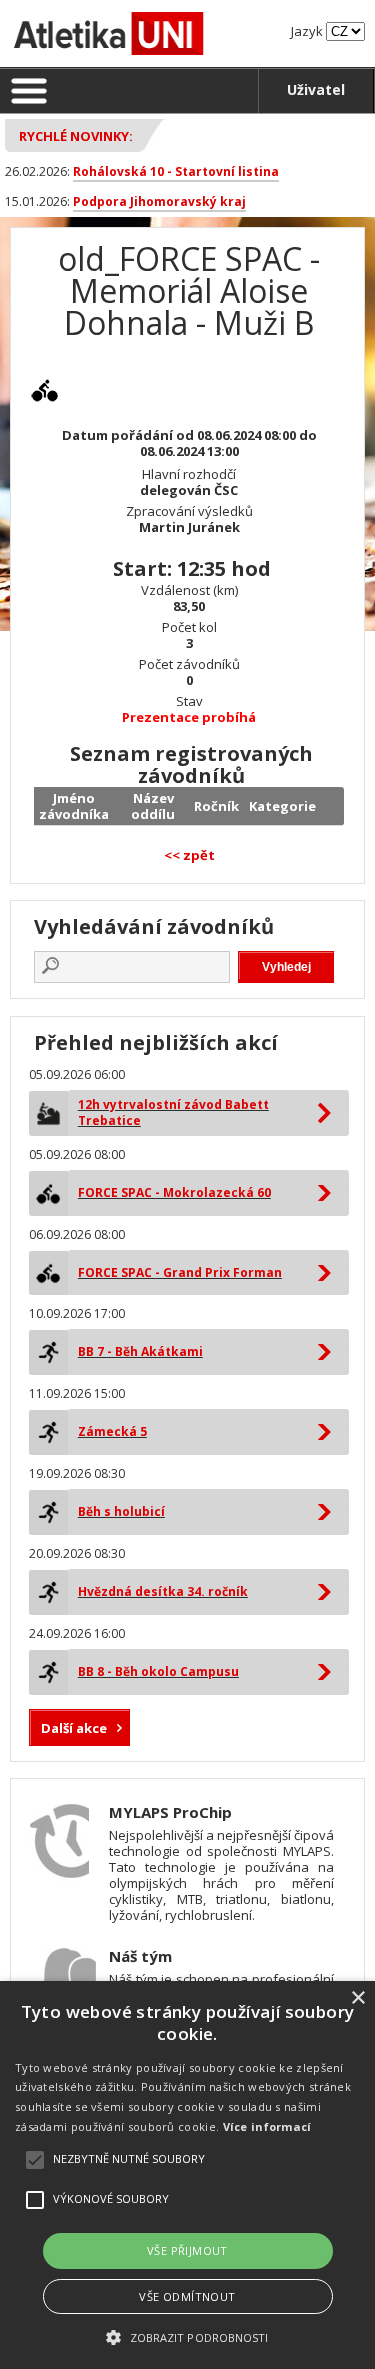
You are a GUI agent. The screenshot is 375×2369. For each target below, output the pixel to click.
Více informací (267, 2126)
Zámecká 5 (112, 1431)
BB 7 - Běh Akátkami (140, 1351)
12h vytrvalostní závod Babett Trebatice (173, 1112)
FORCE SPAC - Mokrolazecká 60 (174, 1192)
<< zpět (189, 855)
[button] (187, 2336)
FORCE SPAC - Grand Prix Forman (180, 1272)
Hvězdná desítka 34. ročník (163, 1591)
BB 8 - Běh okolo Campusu (158, 1671)
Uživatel (316, 89)
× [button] (357, 1998)
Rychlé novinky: (76, 136)
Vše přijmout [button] (187, 2250)
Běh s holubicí (121, 1511)
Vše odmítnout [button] (187, 2296)
